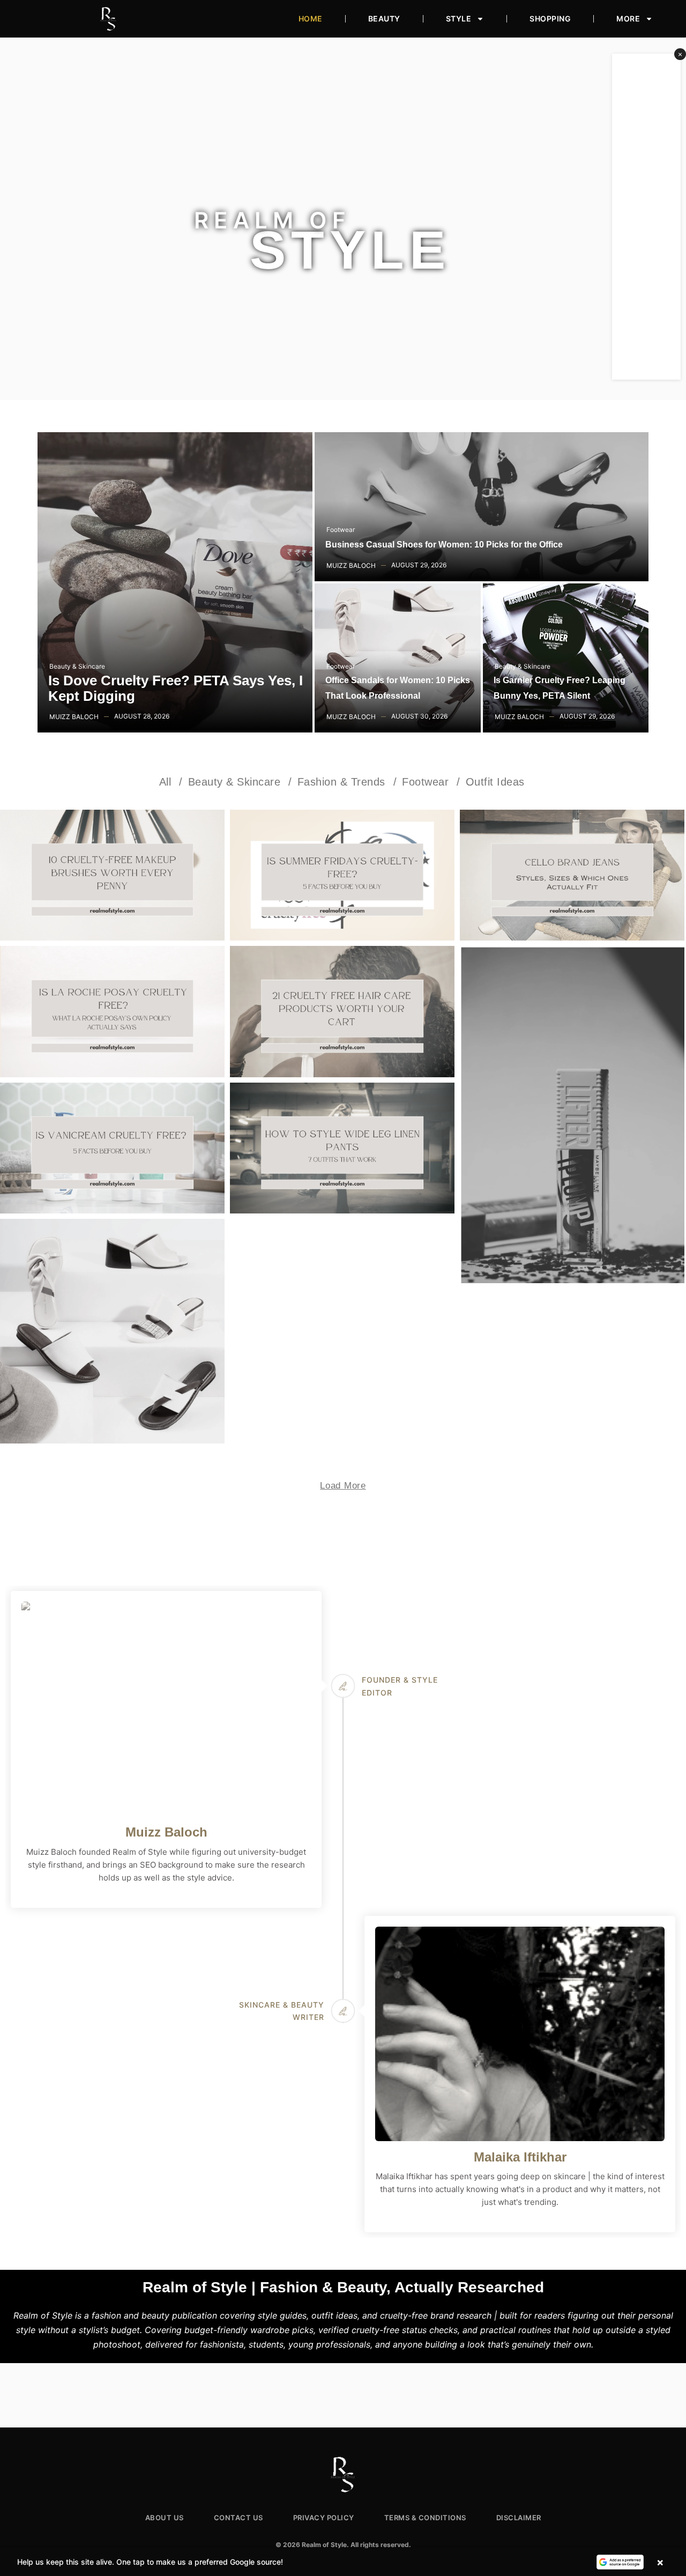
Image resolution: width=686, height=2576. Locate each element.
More (628, 18)
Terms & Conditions (425, 2518)
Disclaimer (519, 2518)
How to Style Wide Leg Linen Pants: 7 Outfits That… (342, 1138)
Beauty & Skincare (77, 666)
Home (311, 18)
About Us (165, 2518)
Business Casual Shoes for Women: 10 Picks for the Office (444, 545)
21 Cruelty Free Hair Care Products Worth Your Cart (342, 1002)
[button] (343, 2562)
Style (459, 18)
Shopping (550, 18)
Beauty (384, 18)
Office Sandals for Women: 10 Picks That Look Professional (398, 688)
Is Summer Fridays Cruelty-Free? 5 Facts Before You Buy (342, 865)
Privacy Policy (324, 2518)
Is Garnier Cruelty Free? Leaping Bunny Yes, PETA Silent (560, 688)
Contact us (238, 2518)
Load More (343, 1486)
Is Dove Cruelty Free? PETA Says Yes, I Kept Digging (176, 689)
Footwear (341, 530)
